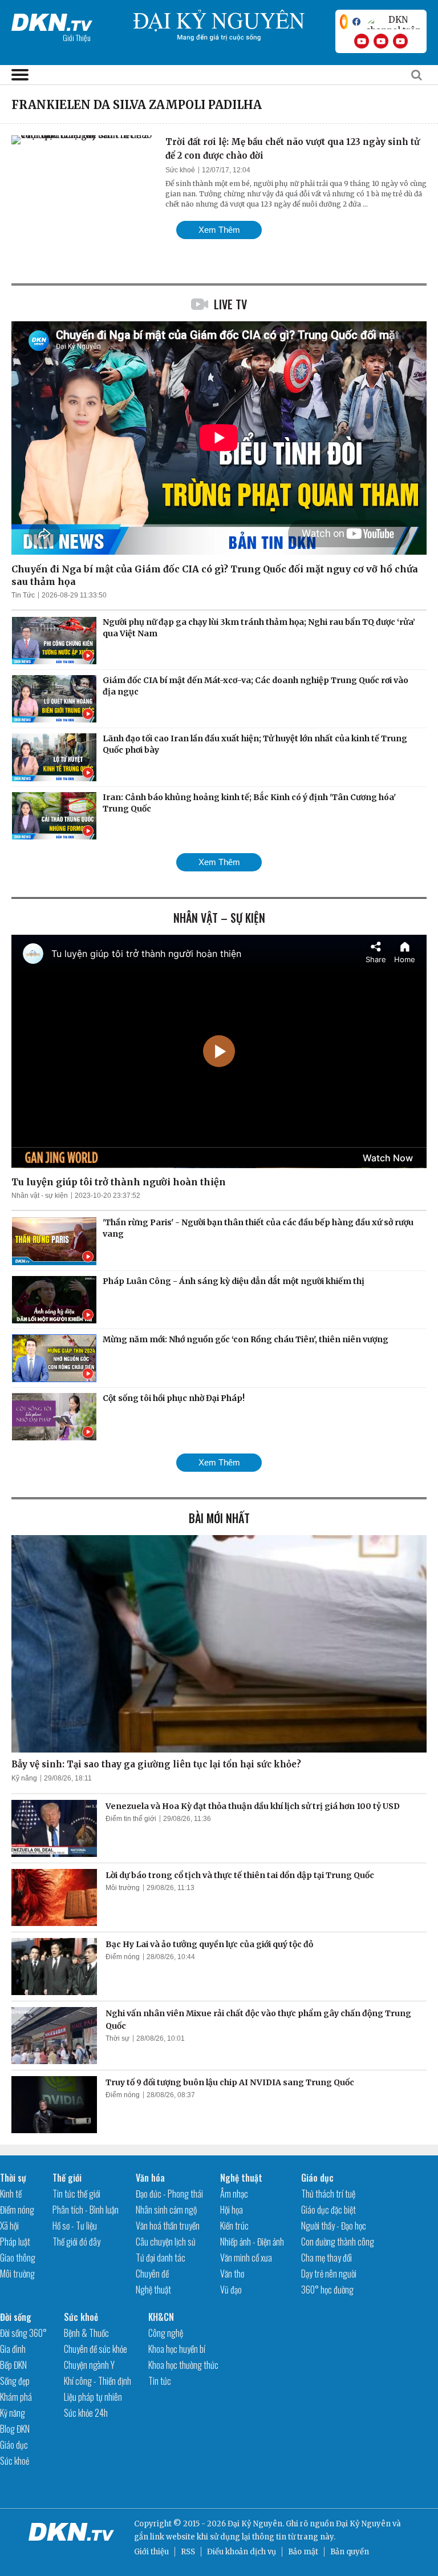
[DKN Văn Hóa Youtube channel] (400, 41)
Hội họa (232, 2210)
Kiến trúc (234, 2226)
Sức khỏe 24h (86, 2413)
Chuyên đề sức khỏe (96, 2349)
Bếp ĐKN (13, 2365)
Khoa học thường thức (183, 2365)
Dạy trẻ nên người (329, 2274)
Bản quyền (350, 2552)
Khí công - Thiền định (98, 2381)
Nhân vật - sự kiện (40, 1196)
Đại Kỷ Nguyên (363, 2524)
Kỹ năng (24, 1778)
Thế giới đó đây (76, 2242)
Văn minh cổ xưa (246, 2258)
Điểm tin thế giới (131, 1819)
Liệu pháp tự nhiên (93, 2397)
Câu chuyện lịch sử (166, 2242)
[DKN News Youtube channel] (362, 41)
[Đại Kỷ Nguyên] (52, 20)
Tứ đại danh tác (161, 2258)
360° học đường (327, 2290)
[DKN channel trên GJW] (394, 22)
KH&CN (161, 2317)
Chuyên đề (152, 2274)
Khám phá (16, 2397)
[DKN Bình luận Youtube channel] (381, 41)
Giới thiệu (151, 2552)
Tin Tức (23, 595)
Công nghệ (166, 2333)
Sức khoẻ (180, 170)
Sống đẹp (15, 2381)
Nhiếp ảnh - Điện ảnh (252, 2242)
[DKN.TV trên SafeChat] (344, 22)
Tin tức (160, 2381)
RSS (188, 2552)
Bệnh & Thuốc (86, 2333)
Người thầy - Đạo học (334, 2226)
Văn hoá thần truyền (168, 2226)
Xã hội (9, 2226)
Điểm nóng (123, 1957)
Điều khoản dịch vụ (242, 2552)
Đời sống (16, 2317)
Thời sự (117, 2038)
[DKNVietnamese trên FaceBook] (356, 22)
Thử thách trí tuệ (328, 2194)
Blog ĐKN (15, 2429)
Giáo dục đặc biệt (328, 2210)
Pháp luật (15, 2242)
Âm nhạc (234, 2194)
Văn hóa (150, 2178)
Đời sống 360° (23, 2333)
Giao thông (18, 2258)
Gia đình (13, 2349)
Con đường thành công (338, 2242)
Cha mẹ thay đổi (327, 2258)
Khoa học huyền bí (177, 2349)
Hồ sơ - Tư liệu (75, 2226)
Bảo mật (303, 2552)
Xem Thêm (219, 230)
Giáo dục (317, 2178)
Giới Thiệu (77, 37)
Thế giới (67, 2178)
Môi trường (123, 1888)
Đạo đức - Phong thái (169, 2194)
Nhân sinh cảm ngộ (166, 2210)
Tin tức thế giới (76, 2194)
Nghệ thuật (153, 2290)
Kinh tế (11, 2194)
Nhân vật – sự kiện (219, 918)
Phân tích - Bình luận (86, 2210)
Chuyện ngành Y (89, 2365)
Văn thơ (232, 2274)
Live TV (230, 304)
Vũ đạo (231, 2290)
